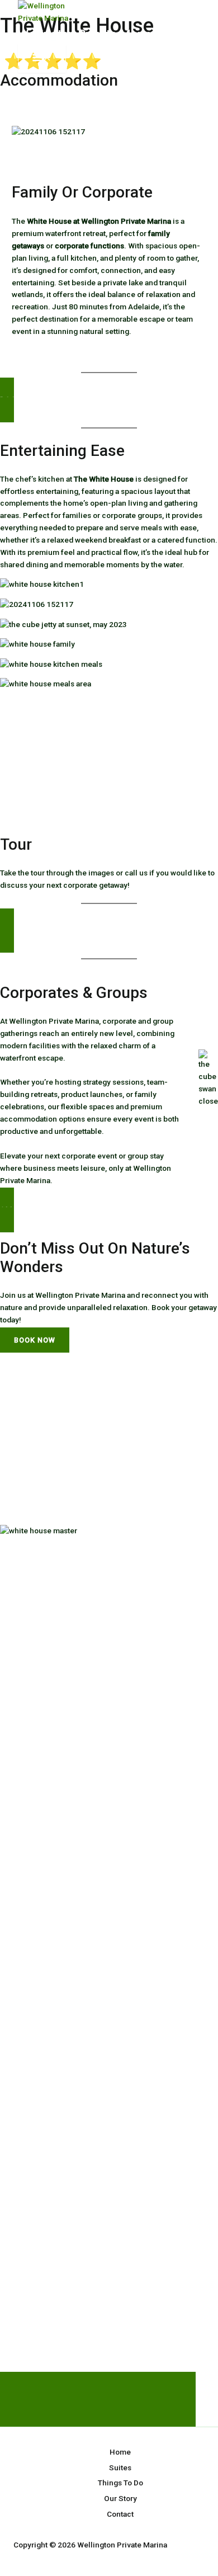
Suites (120, 2467)
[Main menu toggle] (42, 58)
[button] (109, 400)
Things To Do (120, 2483)
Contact (120, 2514)
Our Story (120, 2498)
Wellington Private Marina (88, 34)
